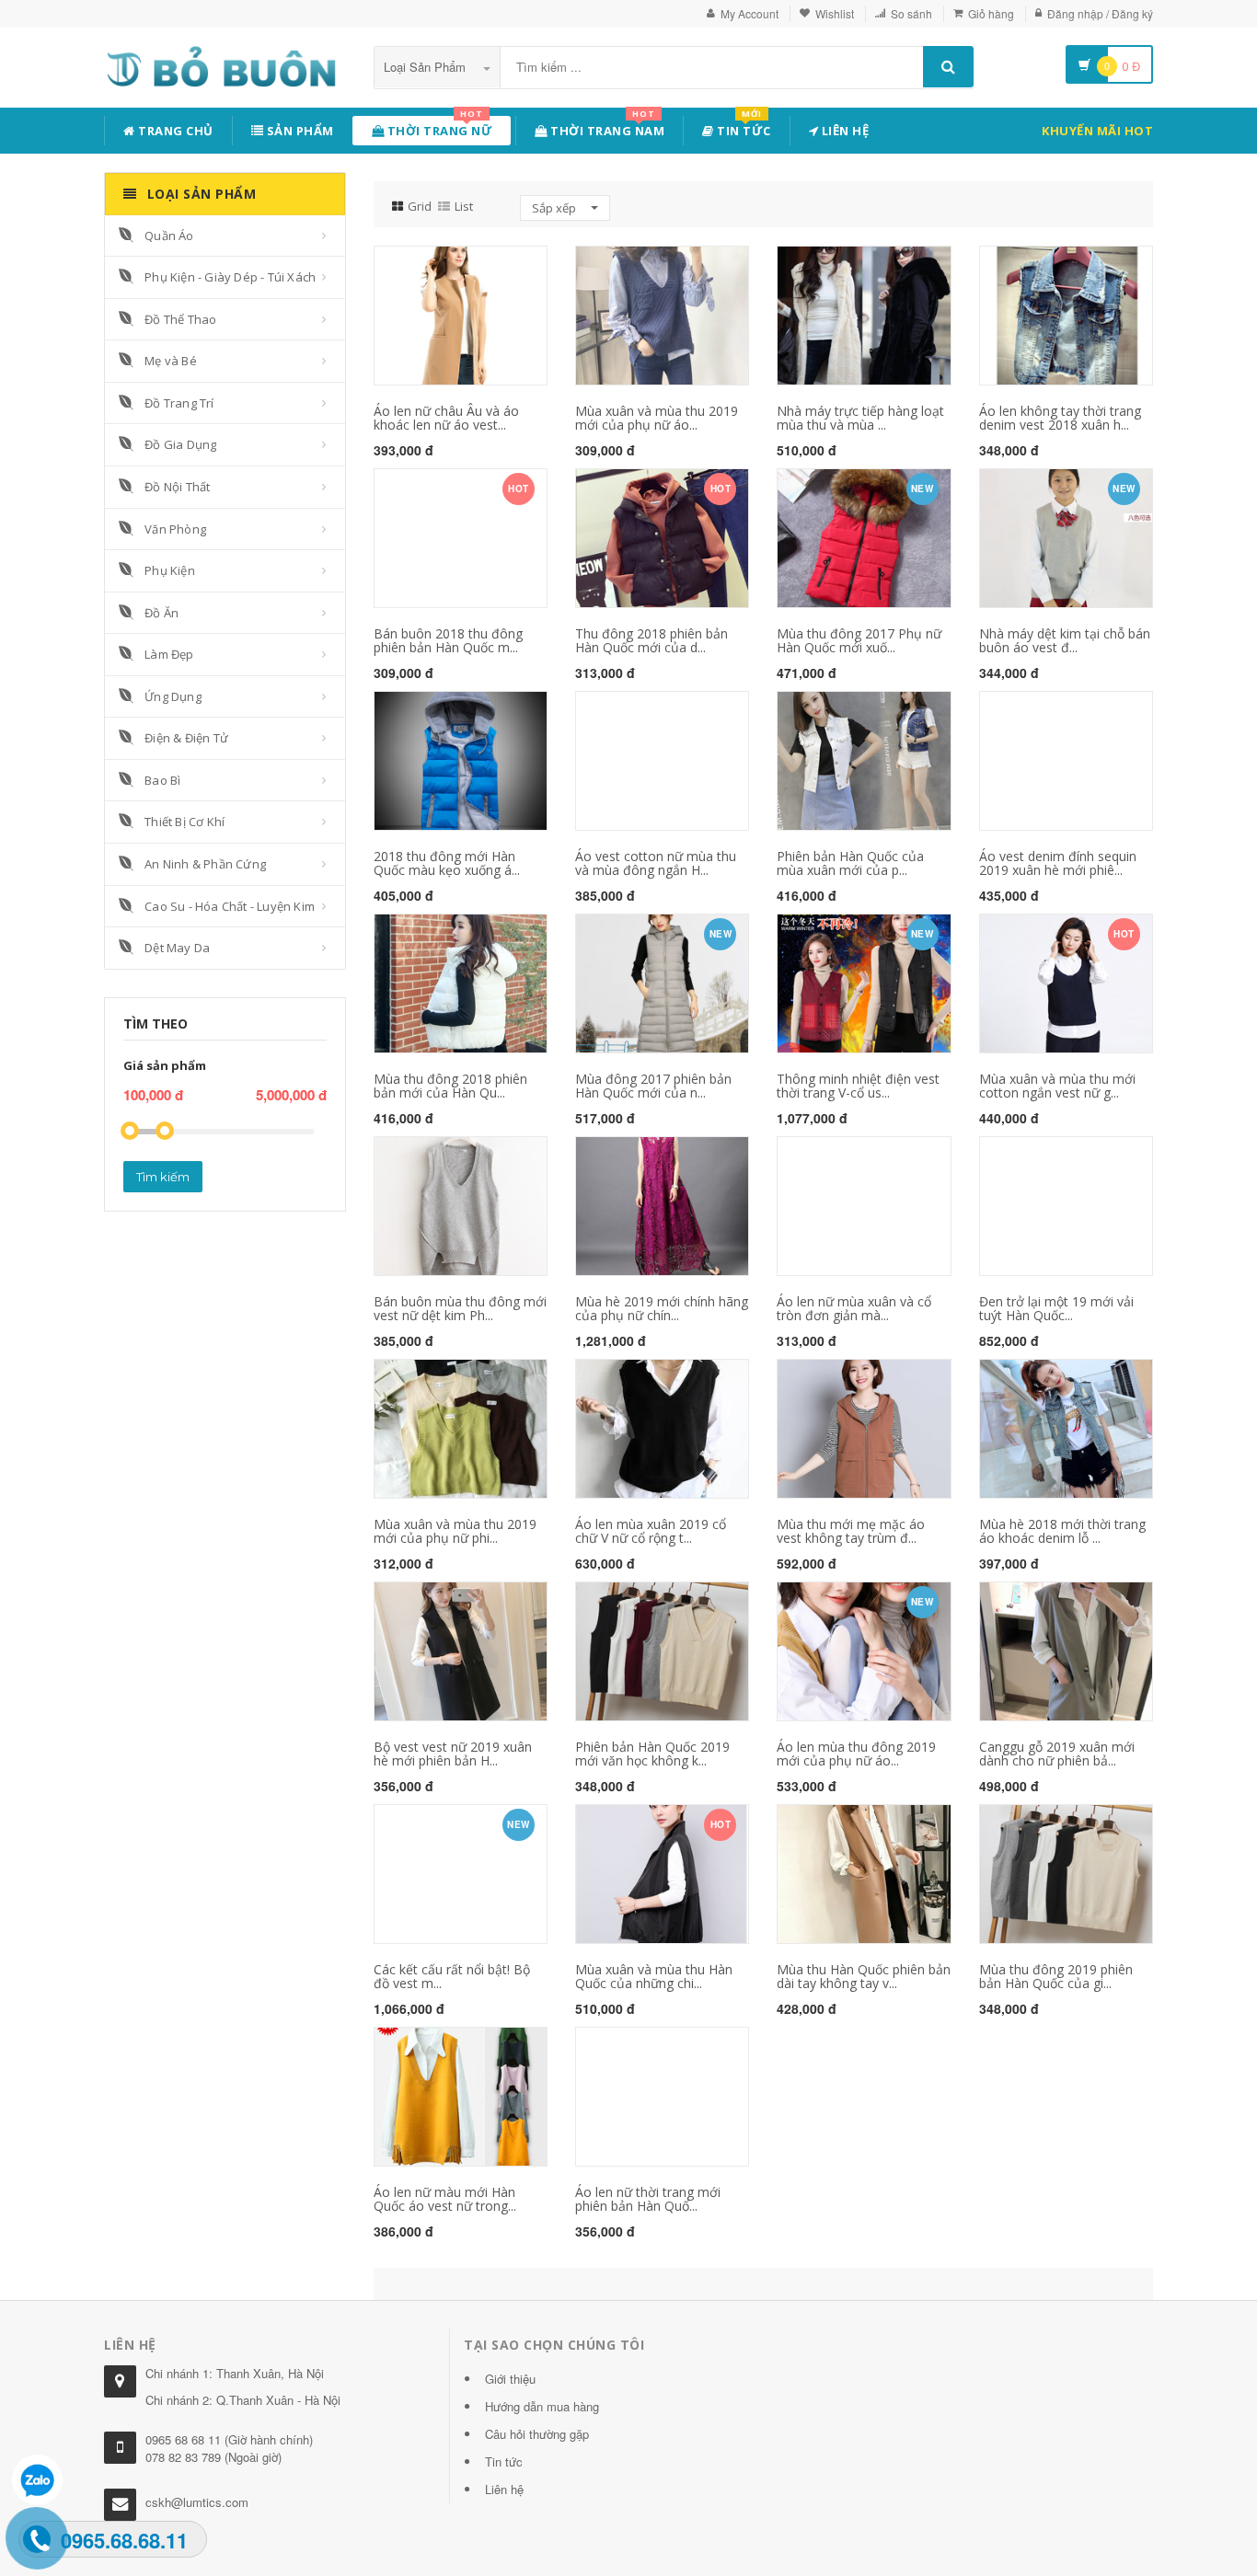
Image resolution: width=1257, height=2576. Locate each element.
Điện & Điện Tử (186, 738)
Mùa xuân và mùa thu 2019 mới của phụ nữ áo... (657, 418)
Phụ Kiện (170, 570)
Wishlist (835, 13)
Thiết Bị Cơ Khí (185, 822)
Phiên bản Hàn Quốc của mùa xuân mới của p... (850, 863)
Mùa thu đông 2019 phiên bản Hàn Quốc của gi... (1056, 1976)
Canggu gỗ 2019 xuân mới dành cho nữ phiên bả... (1057, 1754)
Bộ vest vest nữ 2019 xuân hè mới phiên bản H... (453, 1754)
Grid (420, 206)
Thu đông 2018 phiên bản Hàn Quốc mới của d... (652, 640)
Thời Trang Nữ (438, 127)
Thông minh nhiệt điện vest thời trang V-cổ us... (858, 1086)
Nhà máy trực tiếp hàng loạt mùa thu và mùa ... (860, 418)
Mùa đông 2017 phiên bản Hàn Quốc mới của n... (653, 1086)
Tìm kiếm (163, 1177)
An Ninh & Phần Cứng (205, 864)
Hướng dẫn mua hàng (542, 2406)
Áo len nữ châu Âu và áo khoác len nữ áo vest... (446, 418)
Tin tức (743, 127)
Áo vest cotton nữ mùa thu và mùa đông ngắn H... (656, 863)
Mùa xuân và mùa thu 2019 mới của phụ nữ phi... (455, 1531)
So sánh (911, 13)
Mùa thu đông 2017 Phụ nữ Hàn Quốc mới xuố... (859, 640)
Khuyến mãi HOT (1097, 131)
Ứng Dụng (173, 696)
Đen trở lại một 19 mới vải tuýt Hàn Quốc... (1056, 1308)
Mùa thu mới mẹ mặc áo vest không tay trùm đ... (851, 1531)
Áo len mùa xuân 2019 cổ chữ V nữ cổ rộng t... (651, 1531)
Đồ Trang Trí (179, 403)
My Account (750, 13)
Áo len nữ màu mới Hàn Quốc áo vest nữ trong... (445, 2199)
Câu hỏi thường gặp (537, 2434)
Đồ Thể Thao (180, 319)
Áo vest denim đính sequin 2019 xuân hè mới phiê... (1058, 863)
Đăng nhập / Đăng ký (1100, 13)
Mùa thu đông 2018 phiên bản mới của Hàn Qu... (450, 1086)
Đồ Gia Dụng (180, 444)
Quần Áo (169, 236)
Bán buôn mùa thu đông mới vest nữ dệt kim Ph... (460, 1308)
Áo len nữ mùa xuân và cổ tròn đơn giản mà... (854, 1308)
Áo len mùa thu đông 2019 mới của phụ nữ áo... (856, 1754)
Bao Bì (162, 780)
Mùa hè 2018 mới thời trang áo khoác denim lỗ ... (1062, 1531)
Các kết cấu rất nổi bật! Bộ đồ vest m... (452, 1976)
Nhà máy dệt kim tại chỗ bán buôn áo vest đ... (1065, 640)
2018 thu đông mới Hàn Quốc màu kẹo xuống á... (447, 863)
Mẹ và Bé (171, 361)
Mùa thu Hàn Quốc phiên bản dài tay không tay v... (864, 1976)
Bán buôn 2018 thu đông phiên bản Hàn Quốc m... (448, 640)
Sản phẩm (299, 131)
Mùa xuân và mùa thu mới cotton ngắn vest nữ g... (1057, 1086)
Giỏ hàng (991, 13)
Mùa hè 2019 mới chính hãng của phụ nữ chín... (662, 1308)
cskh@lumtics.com (197, 2502)
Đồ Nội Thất (177, 487)
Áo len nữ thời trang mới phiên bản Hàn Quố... (648, 2199)
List (464, 206)
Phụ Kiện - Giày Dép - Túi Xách (230, 277)
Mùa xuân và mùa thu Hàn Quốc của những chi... (654, 1976)
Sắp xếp (555, 208)
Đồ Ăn (161, 613)
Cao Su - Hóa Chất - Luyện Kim (230, 906)
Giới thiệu (510, 2379)
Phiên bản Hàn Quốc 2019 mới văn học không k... (652, 1754)
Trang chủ (174, 131)
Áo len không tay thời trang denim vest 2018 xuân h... (1060, 418)
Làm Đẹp (169, 654)
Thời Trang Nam (606, 127)
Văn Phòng (175, 529)
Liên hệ (843, 131)
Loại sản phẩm (427, 67)
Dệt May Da (177, 948)
